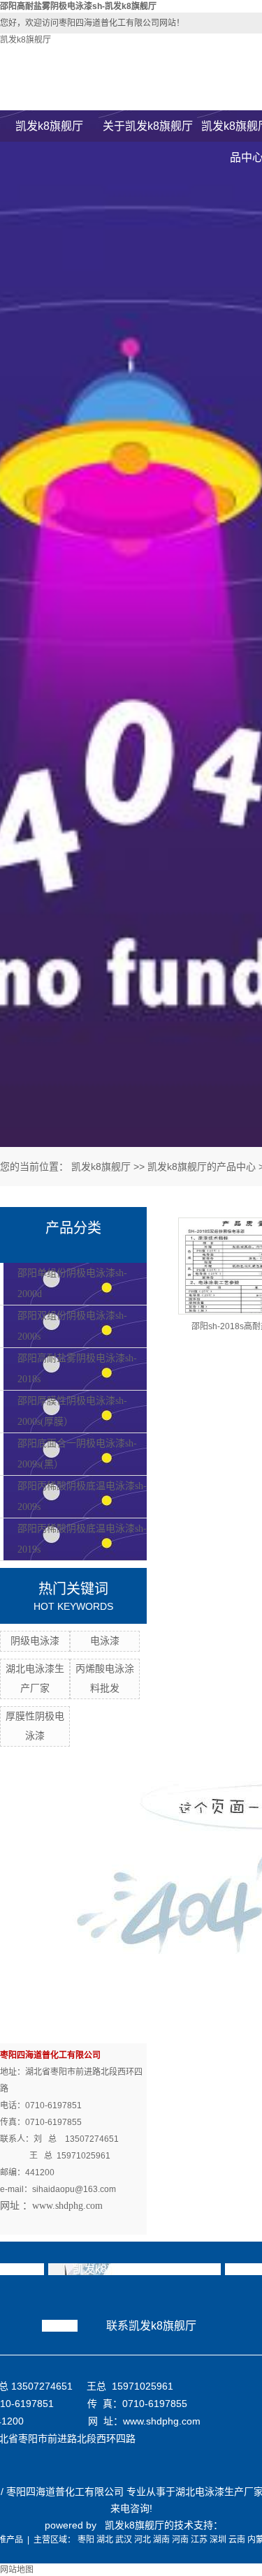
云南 (237, 2540)
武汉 (124, 2540)
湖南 (161, 2540)
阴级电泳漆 (35, 1641)
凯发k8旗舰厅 (26, 40)
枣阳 (86, 2540)
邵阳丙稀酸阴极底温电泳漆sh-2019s (82, 1539)
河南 (180, 2540)
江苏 (199, 2540)
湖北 (105, 2540)
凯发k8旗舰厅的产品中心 (202, 1167)
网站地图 (17, 2570)
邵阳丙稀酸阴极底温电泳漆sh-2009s (82, 1496)
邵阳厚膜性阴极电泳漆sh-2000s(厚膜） (72, 1411)
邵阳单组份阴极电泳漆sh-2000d (72, 1283)
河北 (143, 2540)
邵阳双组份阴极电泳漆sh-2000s (72, 1326)
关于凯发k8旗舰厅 (148, 126)
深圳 (218, 2540)
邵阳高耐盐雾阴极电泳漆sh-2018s (77, 1369)
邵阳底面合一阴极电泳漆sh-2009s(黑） (77, 1454)
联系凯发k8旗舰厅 (151, 2326)
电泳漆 (105, 1641)
